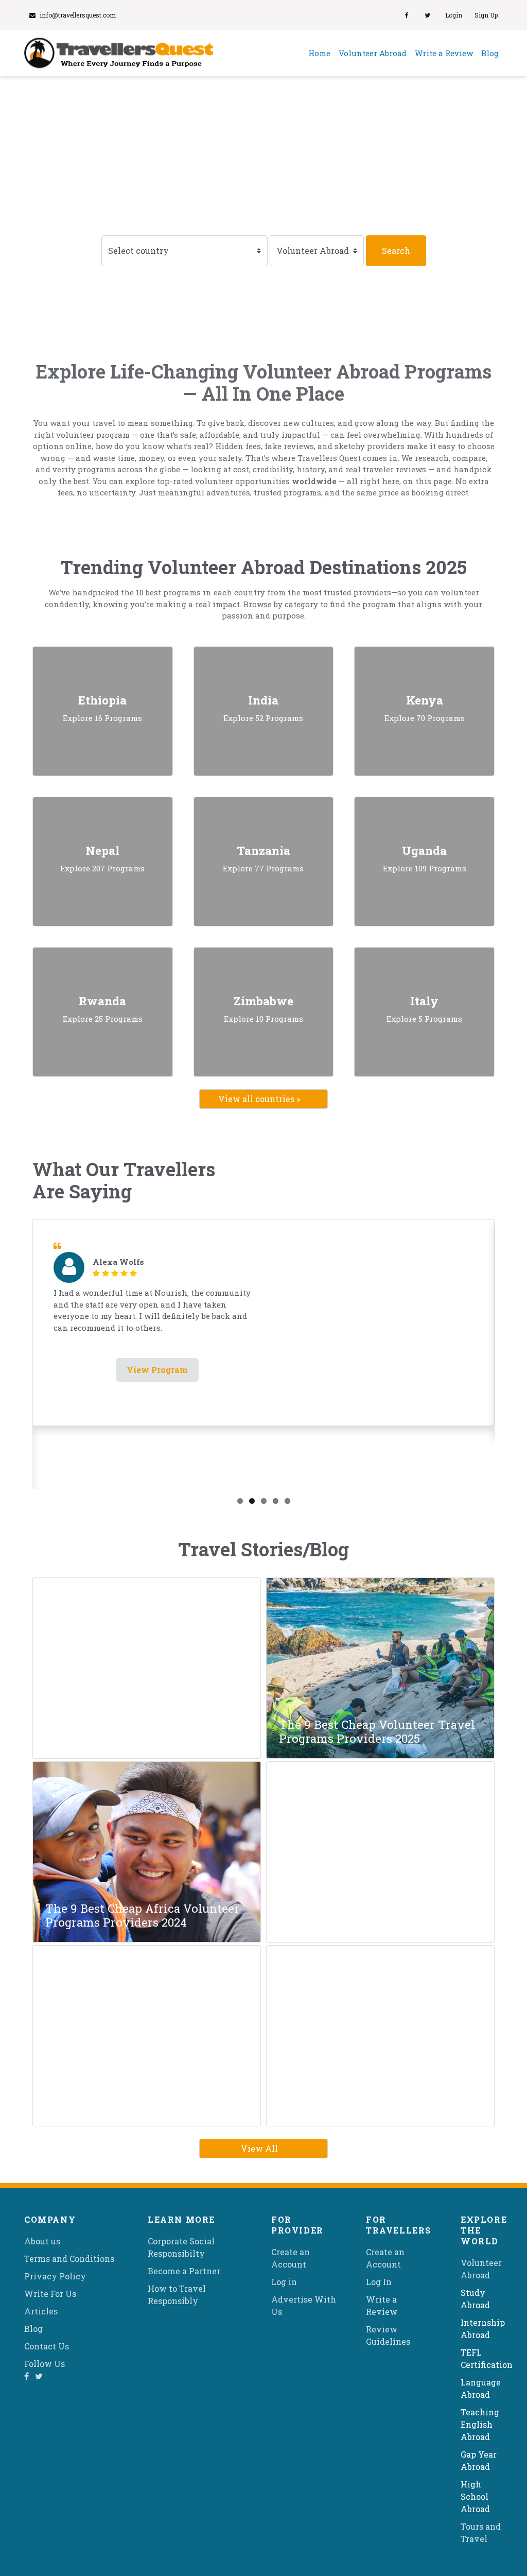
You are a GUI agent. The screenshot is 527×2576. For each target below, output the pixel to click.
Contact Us (47, 2346)
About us (42, 2241)
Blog (490, 53)
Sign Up (486, 15)
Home (321, 53)
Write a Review (444, 53)
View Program (157, 1370)
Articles (41, 2311)
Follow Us (45, 2364)
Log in (284, 2282)
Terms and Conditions (69, 2259)
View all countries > (259, 1099)
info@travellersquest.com (78, 15)
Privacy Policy (55, 2276)
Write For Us (50, 2294)
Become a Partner (184, 2271)
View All (259, 2148)
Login (454, 15)
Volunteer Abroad (373, 53)
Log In (379, 2282)
